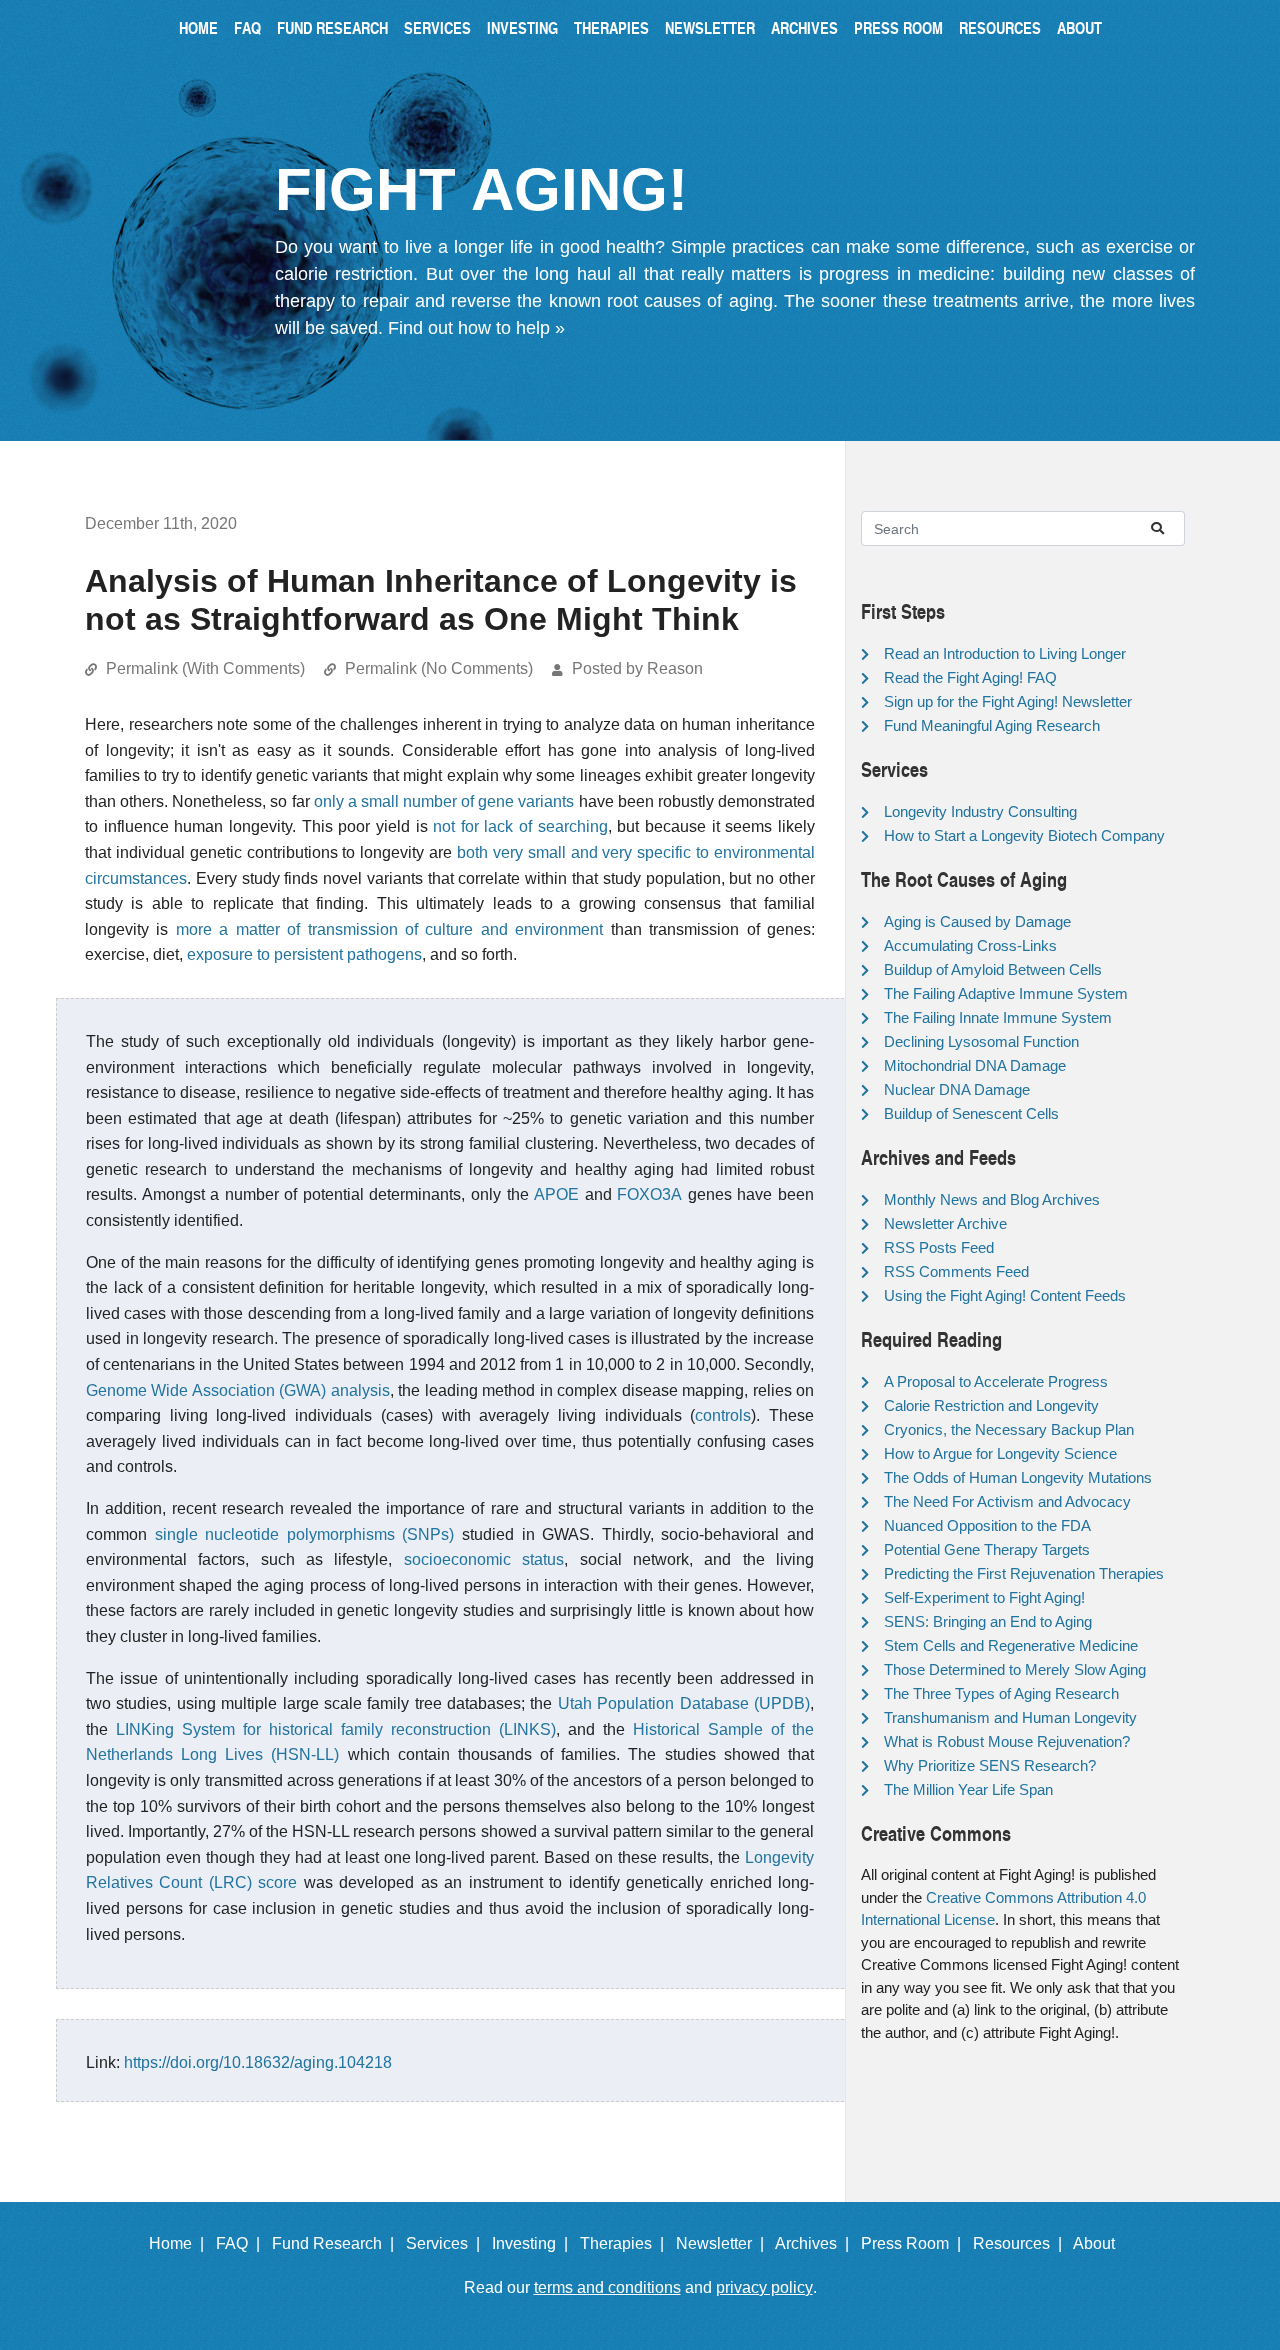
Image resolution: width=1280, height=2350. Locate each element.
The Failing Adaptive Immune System (1006, 993)
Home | (180, 2243)
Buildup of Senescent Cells (971, 1113)
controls (723, 1415)
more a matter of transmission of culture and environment (389, 929)
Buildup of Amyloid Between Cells (993, 969)
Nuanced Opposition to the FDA (987, 1525)
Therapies (611, 27)
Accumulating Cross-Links (970, 945)
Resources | (1021, 2243)
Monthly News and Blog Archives (992, 1199)
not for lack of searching (520, 826)
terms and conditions (607, 2287)
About (1079, 27)
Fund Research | (337, 2243)
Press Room (898, 27)
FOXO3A (649, 1194)
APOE (556, 1194)
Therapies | (626, 2243)
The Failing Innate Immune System (998, 1017)
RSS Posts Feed (939, 1247)
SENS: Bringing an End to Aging (988, 1621)
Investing (522, 27)
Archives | (816, 2243)
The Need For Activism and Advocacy (1007, 1501)
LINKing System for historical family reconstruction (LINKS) (336, 1729)
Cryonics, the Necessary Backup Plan (1009, 1429)
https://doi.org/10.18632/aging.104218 (258, 2062)
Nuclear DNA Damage (957, 1089)
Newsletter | (724, 2243)
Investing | (534, 2243)
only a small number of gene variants (444, 801)
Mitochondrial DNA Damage (975, 1065)
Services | (447, 2243)
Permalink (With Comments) (205, 668)
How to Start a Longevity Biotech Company (1024, 835)
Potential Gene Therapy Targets (987, 1549)
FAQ (247, 27)
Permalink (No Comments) (439, 668)
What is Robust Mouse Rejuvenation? (1007, 1741)
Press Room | (915, 2243)
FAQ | (242, 2243)
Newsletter (710, 27)
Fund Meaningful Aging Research (992, 725)
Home (198, 27)
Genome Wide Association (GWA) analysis (238, 1390)
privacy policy (764, 2287)
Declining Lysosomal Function (981, 1041)
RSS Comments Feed (956, 1271)
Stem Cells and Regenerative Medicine (1011, 1645)
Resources (1000, 27)
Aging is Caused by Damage (977, 921)
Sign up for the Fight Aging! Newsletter (1008, 701)
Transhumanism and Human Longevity (1010, 1717)
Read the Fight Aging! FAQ (970, 677)
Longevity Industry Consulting (980, 811)
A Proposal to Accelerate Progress (996, 1381)
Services (437, 27)
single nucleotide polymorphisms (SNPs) (305, 1534)
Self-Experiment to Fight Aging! (984, 1597)
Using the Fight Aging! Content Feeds (1005, 1295)
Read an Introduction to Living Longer (1005, 653)
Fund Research (332, 27)
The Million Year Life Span (968, 1789)
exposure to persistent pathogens (304, 954)
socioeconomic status (484, 1559)
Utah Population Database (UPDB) (684, 1703)
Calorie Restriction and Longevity (991, 1405)
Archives (804, 27)
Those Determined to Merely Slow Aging (1015, 1669)
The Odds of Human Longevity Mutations (1018, 1477)
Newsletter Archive (945, 1223)
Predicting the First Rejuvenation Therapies (1024, 1573)
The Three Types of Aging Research (1001, 1693)
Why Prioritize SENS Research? (990, 1765)
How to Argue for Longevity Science (1000, 1453)
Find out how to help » (476, 328)
